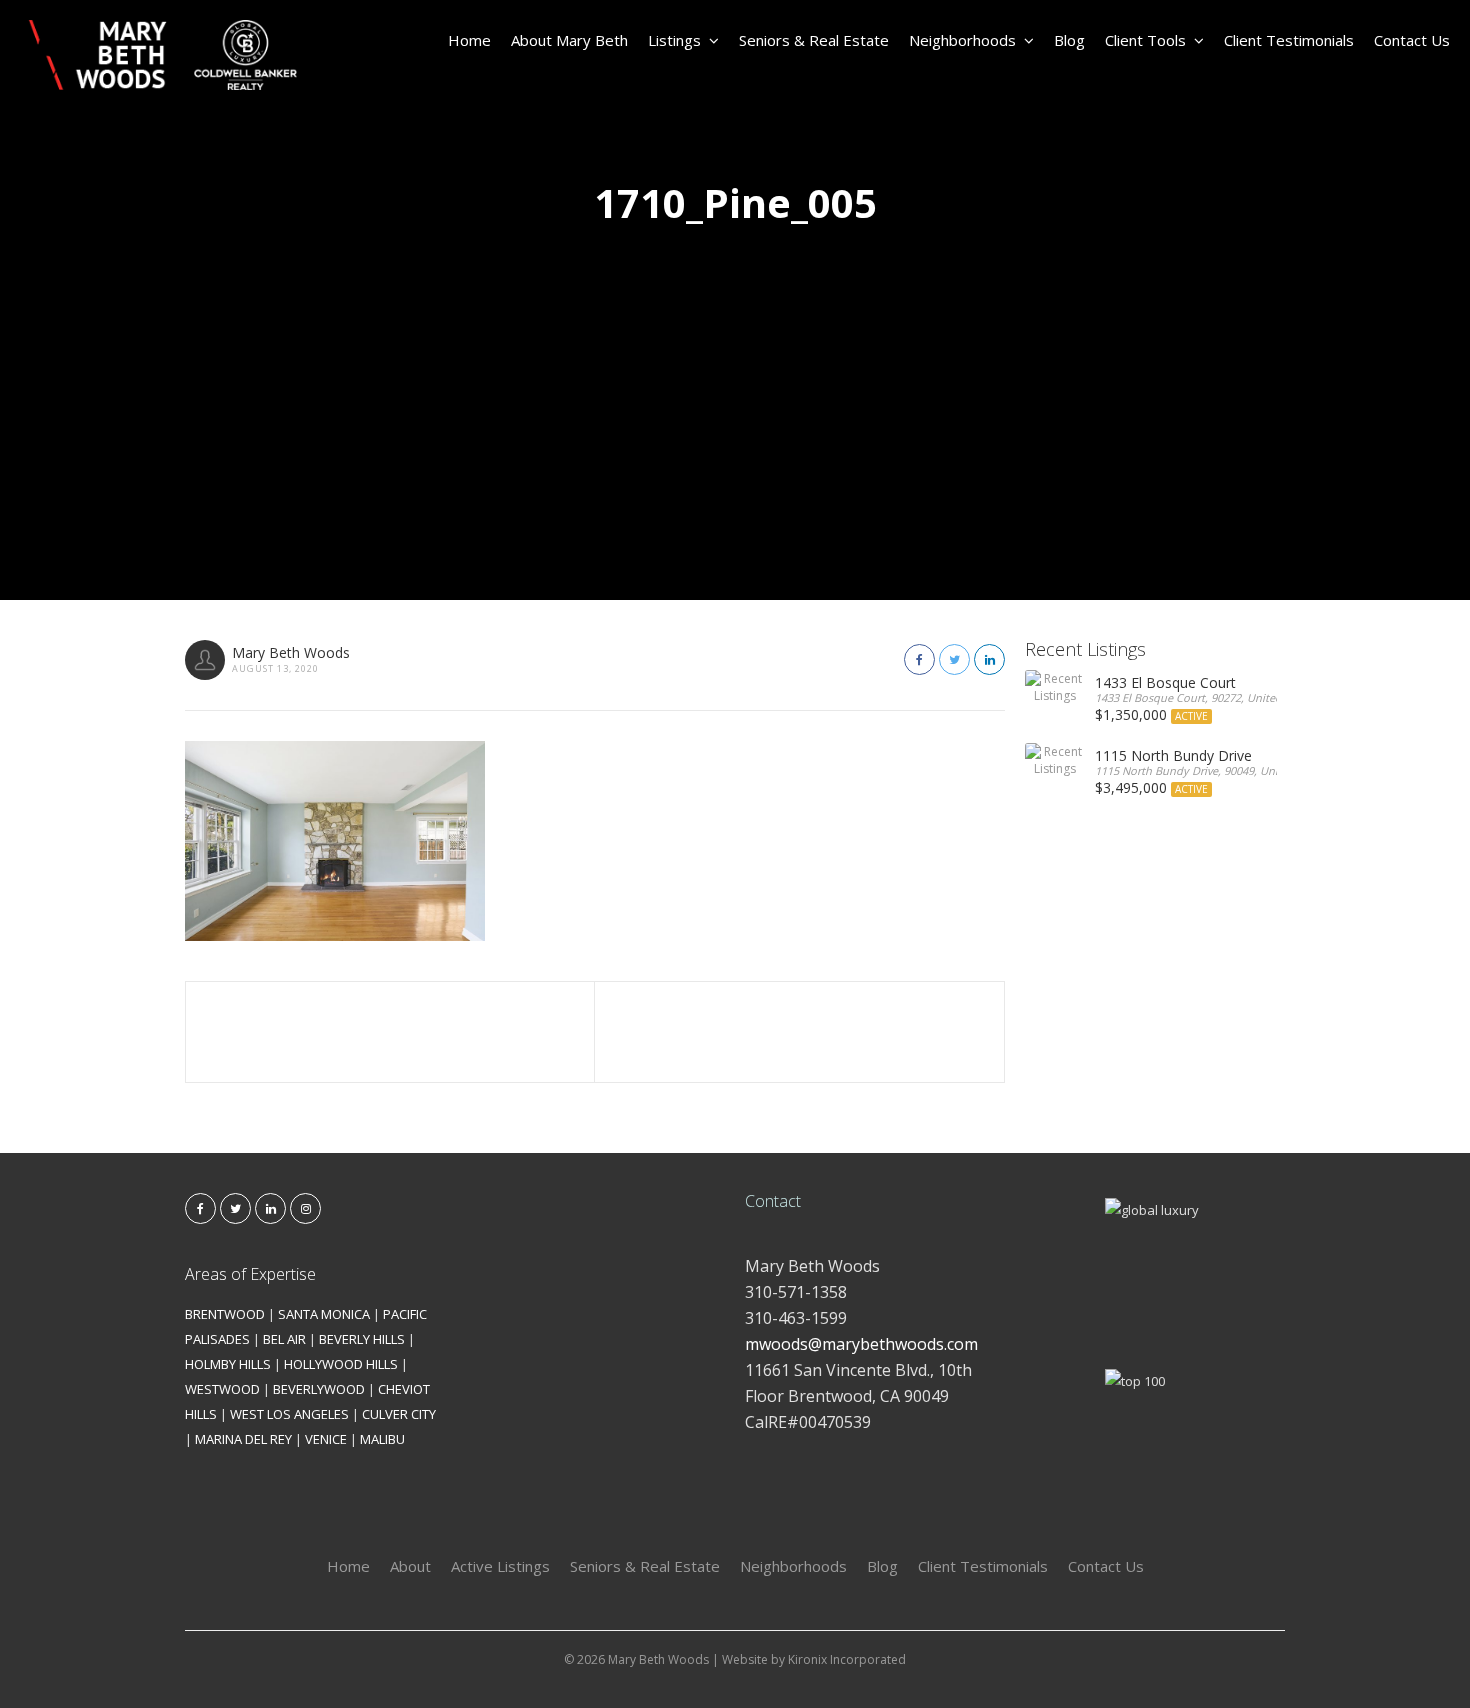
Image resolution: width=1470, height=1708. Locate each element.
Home (469, 40)
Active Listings (500, 1566)
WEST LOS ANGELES (289, 1414)
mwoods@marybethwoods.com (861, 1344)
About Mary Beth (569, 40)
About (410, 1566)
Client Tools (1145, 40)
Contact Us (1412, 40)
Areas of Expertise (250, 1274)
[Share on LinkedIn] (989, 659)
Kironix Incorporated (847, 1659)
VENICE (326, 1439)
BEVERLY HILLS (362, 1339)
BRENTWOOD (225, 1314)
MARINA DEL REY (243, 1439)
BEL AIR (284, 1339)
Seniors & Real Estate (814, 40)
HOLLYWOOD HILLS (341, 1364)
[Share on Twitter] (954, 659)
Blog (1069, 40)
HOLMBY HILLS (228, 1364)
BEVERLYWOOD (319, 1389)
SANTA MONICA (324, 1314)
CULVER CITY (399, 1414)
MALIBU (382, 1439)
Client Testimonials (1289, 40)
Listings (674, 40)
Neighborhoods (962, 40)
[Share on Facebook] (919, 659)
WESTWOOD (222, 1389)
